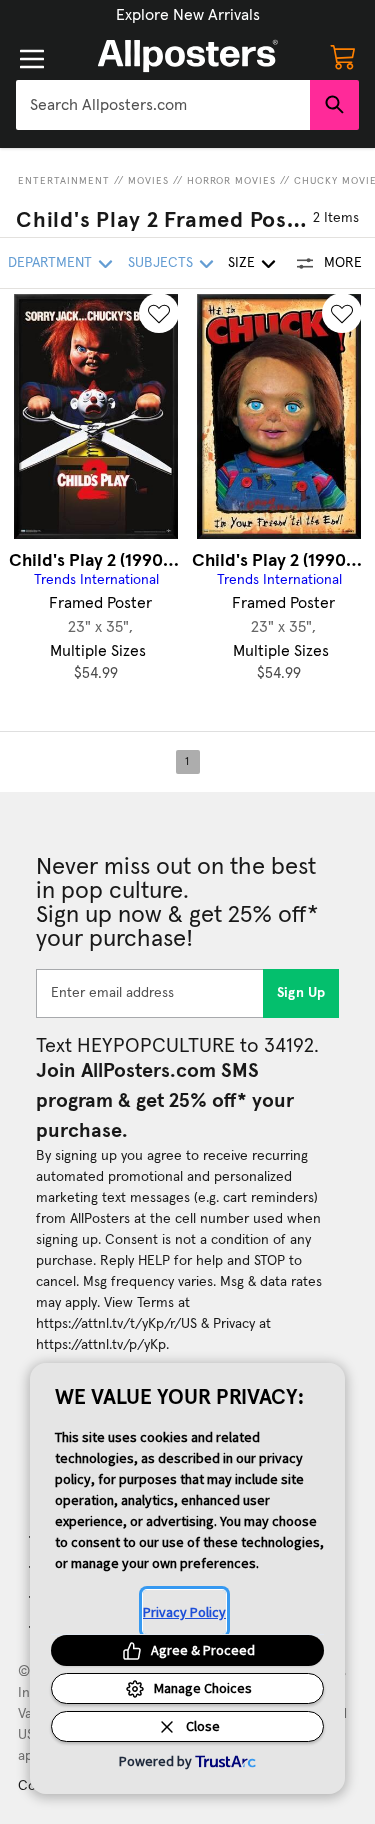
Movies (148, 181)
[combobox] (163, 105)
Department (50, 263)
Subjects (160, 263)
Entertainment (64, 181)
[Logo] (188, 56)
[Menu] (32, 59)
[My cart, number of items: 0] (343, 56)
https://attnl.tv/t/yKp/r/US (116, 1324)
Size (241, 263)
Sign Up (301, 993)
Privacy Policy (184, 1612)
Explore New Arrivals (188, 15)
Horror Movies (231, 181)
